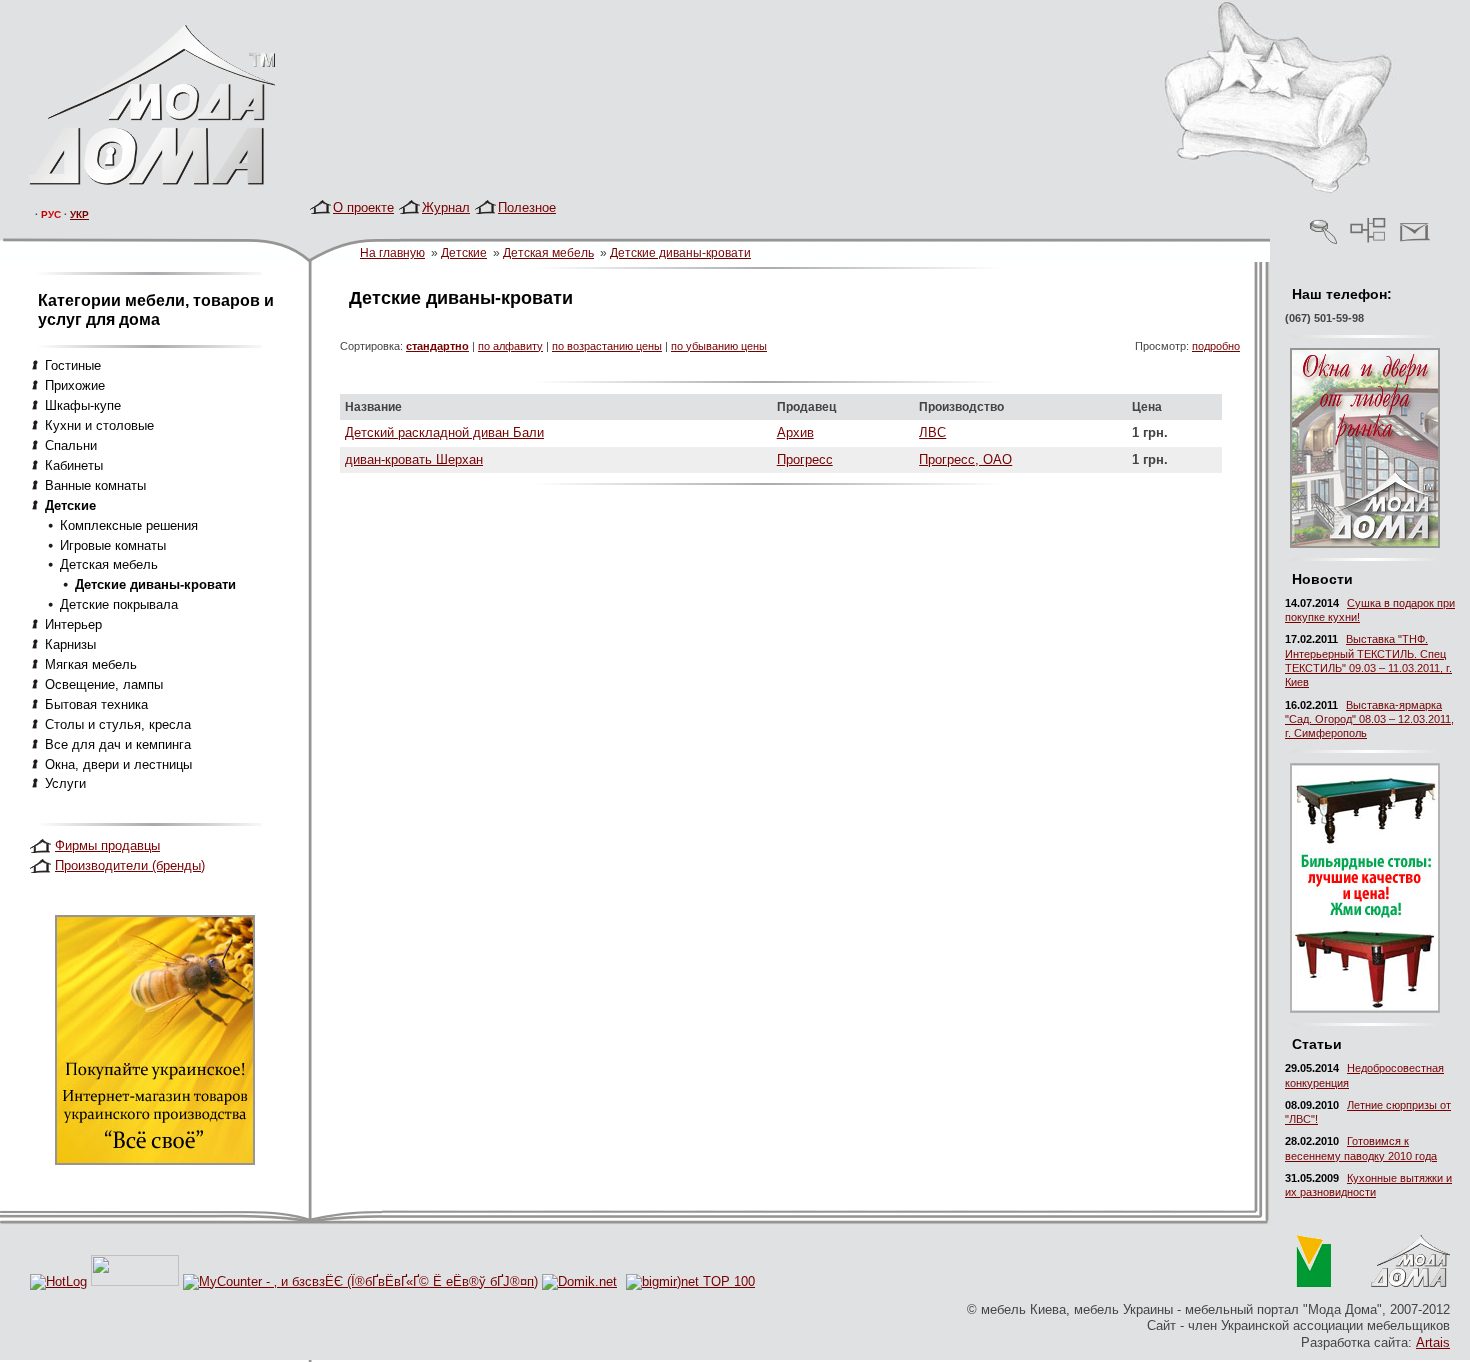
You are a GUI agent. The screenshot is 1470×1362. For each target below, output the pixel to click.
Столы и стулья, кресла (118, 724)
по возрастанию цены (607, 346)
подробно (1216, 346)
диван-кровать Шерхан (414, 459)
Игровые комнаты (113, 545)
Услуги (65, 783)
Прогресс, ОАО (965, 459)
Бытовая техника (96, 704)
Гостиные (73, 365)
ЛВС (932, 432)
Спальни (71, 445)
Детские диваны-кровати (680, 252)
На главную (392, 252)
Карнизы (70, 644)
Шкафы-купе (83, 405)
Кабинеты (74, 465)
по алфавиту (510, 346)
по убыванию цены (719, 346)
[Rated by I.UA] (135, 1281)
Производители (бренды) (130, 865)
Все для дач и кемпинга (118, 744)
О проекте (363, 207)
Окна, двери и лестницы (118, 764)
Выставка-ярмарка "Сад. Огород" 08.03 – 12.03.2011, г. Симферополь (1369, 719)
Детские (464, 252)
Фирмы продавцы (107, 845)
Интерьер (73, 624)
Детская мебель (548, 252)
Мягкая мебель (91, 664)
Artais (1433, 1342)
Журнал (446, 207)
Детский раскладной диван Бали (444, 432)
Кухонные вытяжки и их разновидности (1368, 1185)
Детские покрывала (119, 604)
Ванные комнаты (95, 485)
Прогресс (805, 459)
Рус (51, 214)
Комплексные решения (129, 525)
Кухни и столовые (99, 425)
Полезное (527, 207)
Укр (79, 214)
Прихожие (75, 385)
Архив (795, 432)
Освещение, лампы (104, 684)
